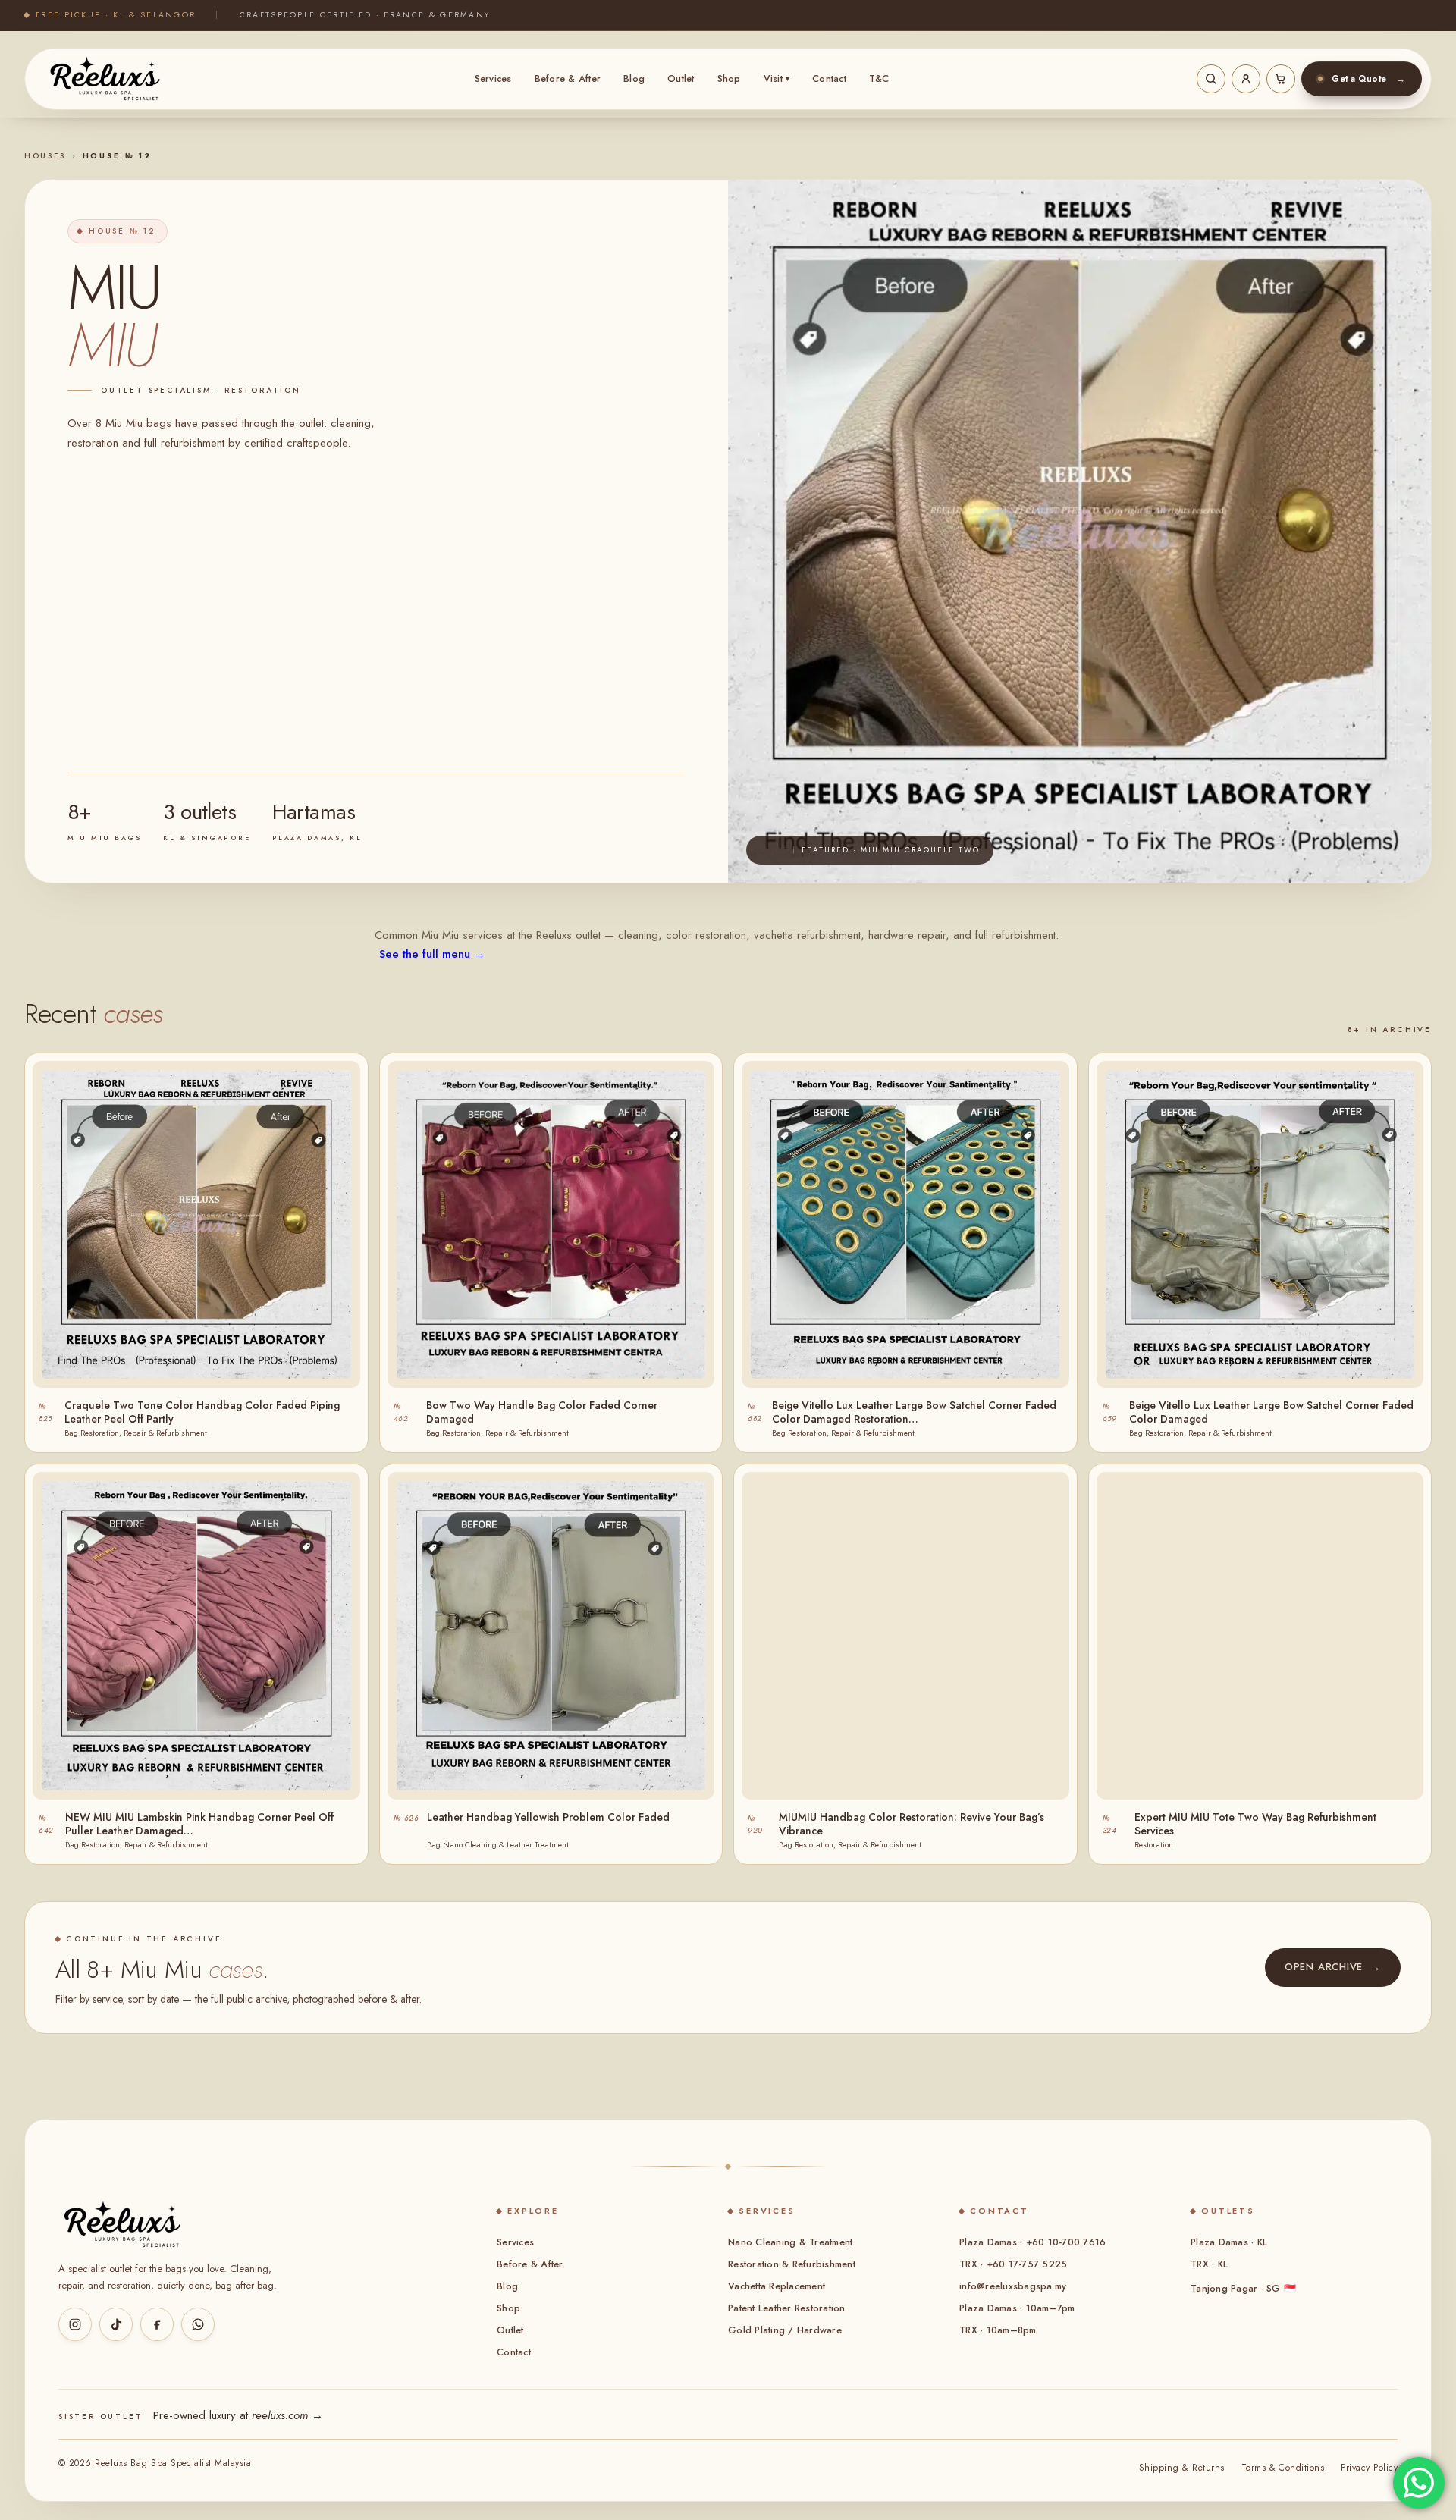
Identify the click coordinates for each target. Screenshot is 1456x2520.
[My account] (1246, 79)
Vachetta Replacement (777, 2286)
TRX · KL (1209, 2264)
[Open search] (1211, 79)
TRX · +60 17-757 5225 (1013, 2264)
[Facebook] (157, 2324)
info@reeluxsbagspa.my (1013, 2286)
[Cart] (1281, 79)
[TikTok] (116, 2324)
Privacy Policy (1369, 2468)
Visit (777, 79)
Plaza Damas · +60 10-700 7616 (1032, 2242)
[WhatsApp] (198, 2324)
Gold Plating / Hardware (785, 2330)
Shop (729, 79)
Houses (45, 156)
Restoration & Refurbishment (792, 2264)
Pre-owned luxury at (238, 2415)
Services (493, 79)
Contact (829, 79)
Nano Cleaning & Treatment (790, 2242)
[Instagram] (75, 2324)
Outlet (681, 79)
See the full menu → (432, 954)
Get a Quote (1368, 79)
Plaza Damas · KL (1229, 2242)
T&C (879, 79)
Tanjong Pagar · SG (1243, 2289)
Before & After (568, 79)
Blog (634, 79)
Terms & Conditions (1283, 2468)
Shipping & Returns (1182, 2468)
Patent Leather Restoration (787, 2308)
